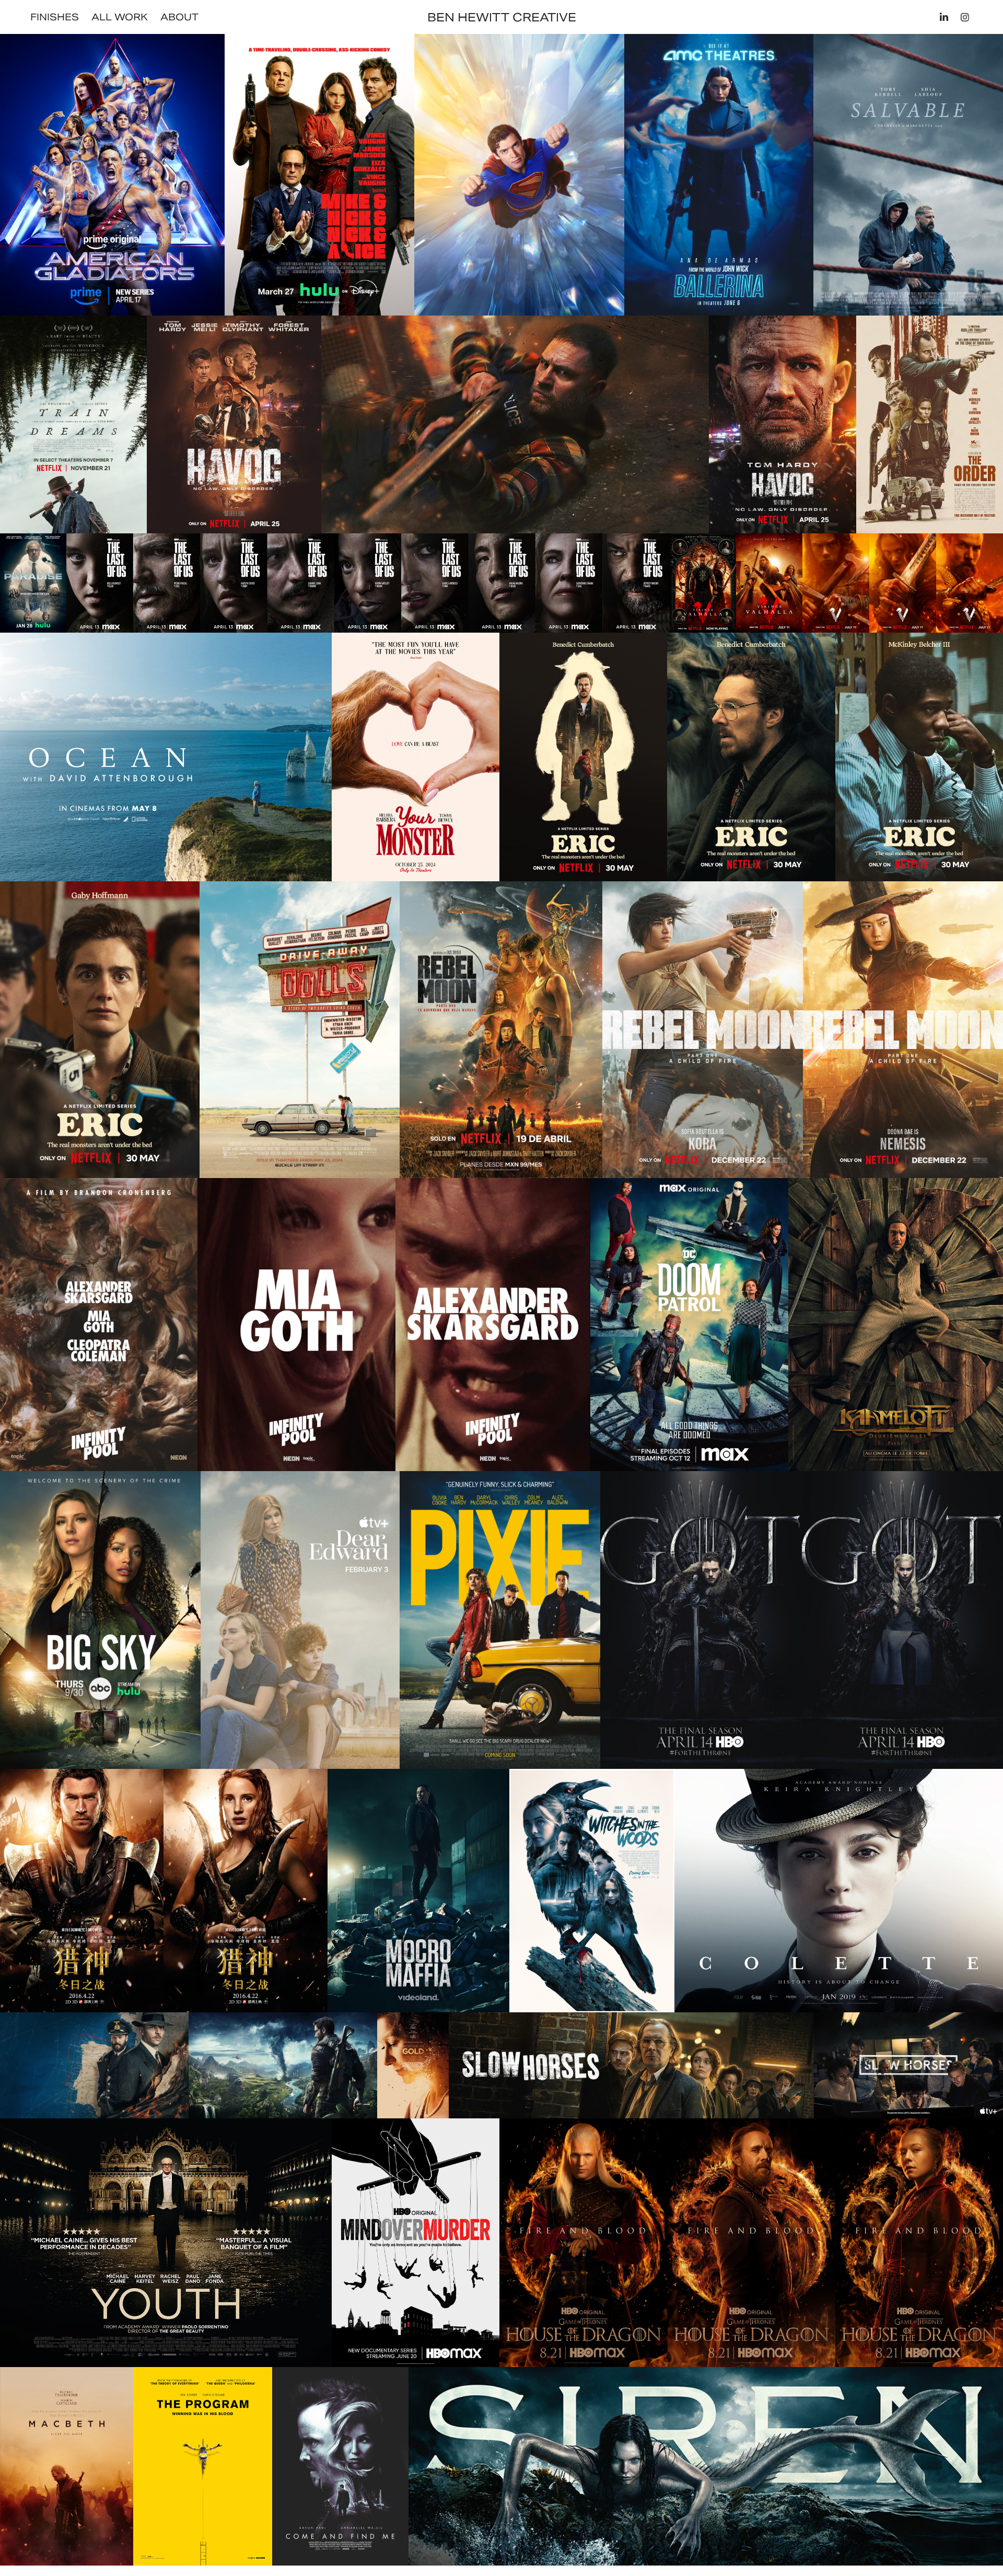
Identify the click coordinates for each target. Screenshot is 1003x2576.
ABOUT (179, 17)
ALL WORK (120, 17)
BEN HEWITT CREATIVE (502, 17)
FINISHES (55, 17)
